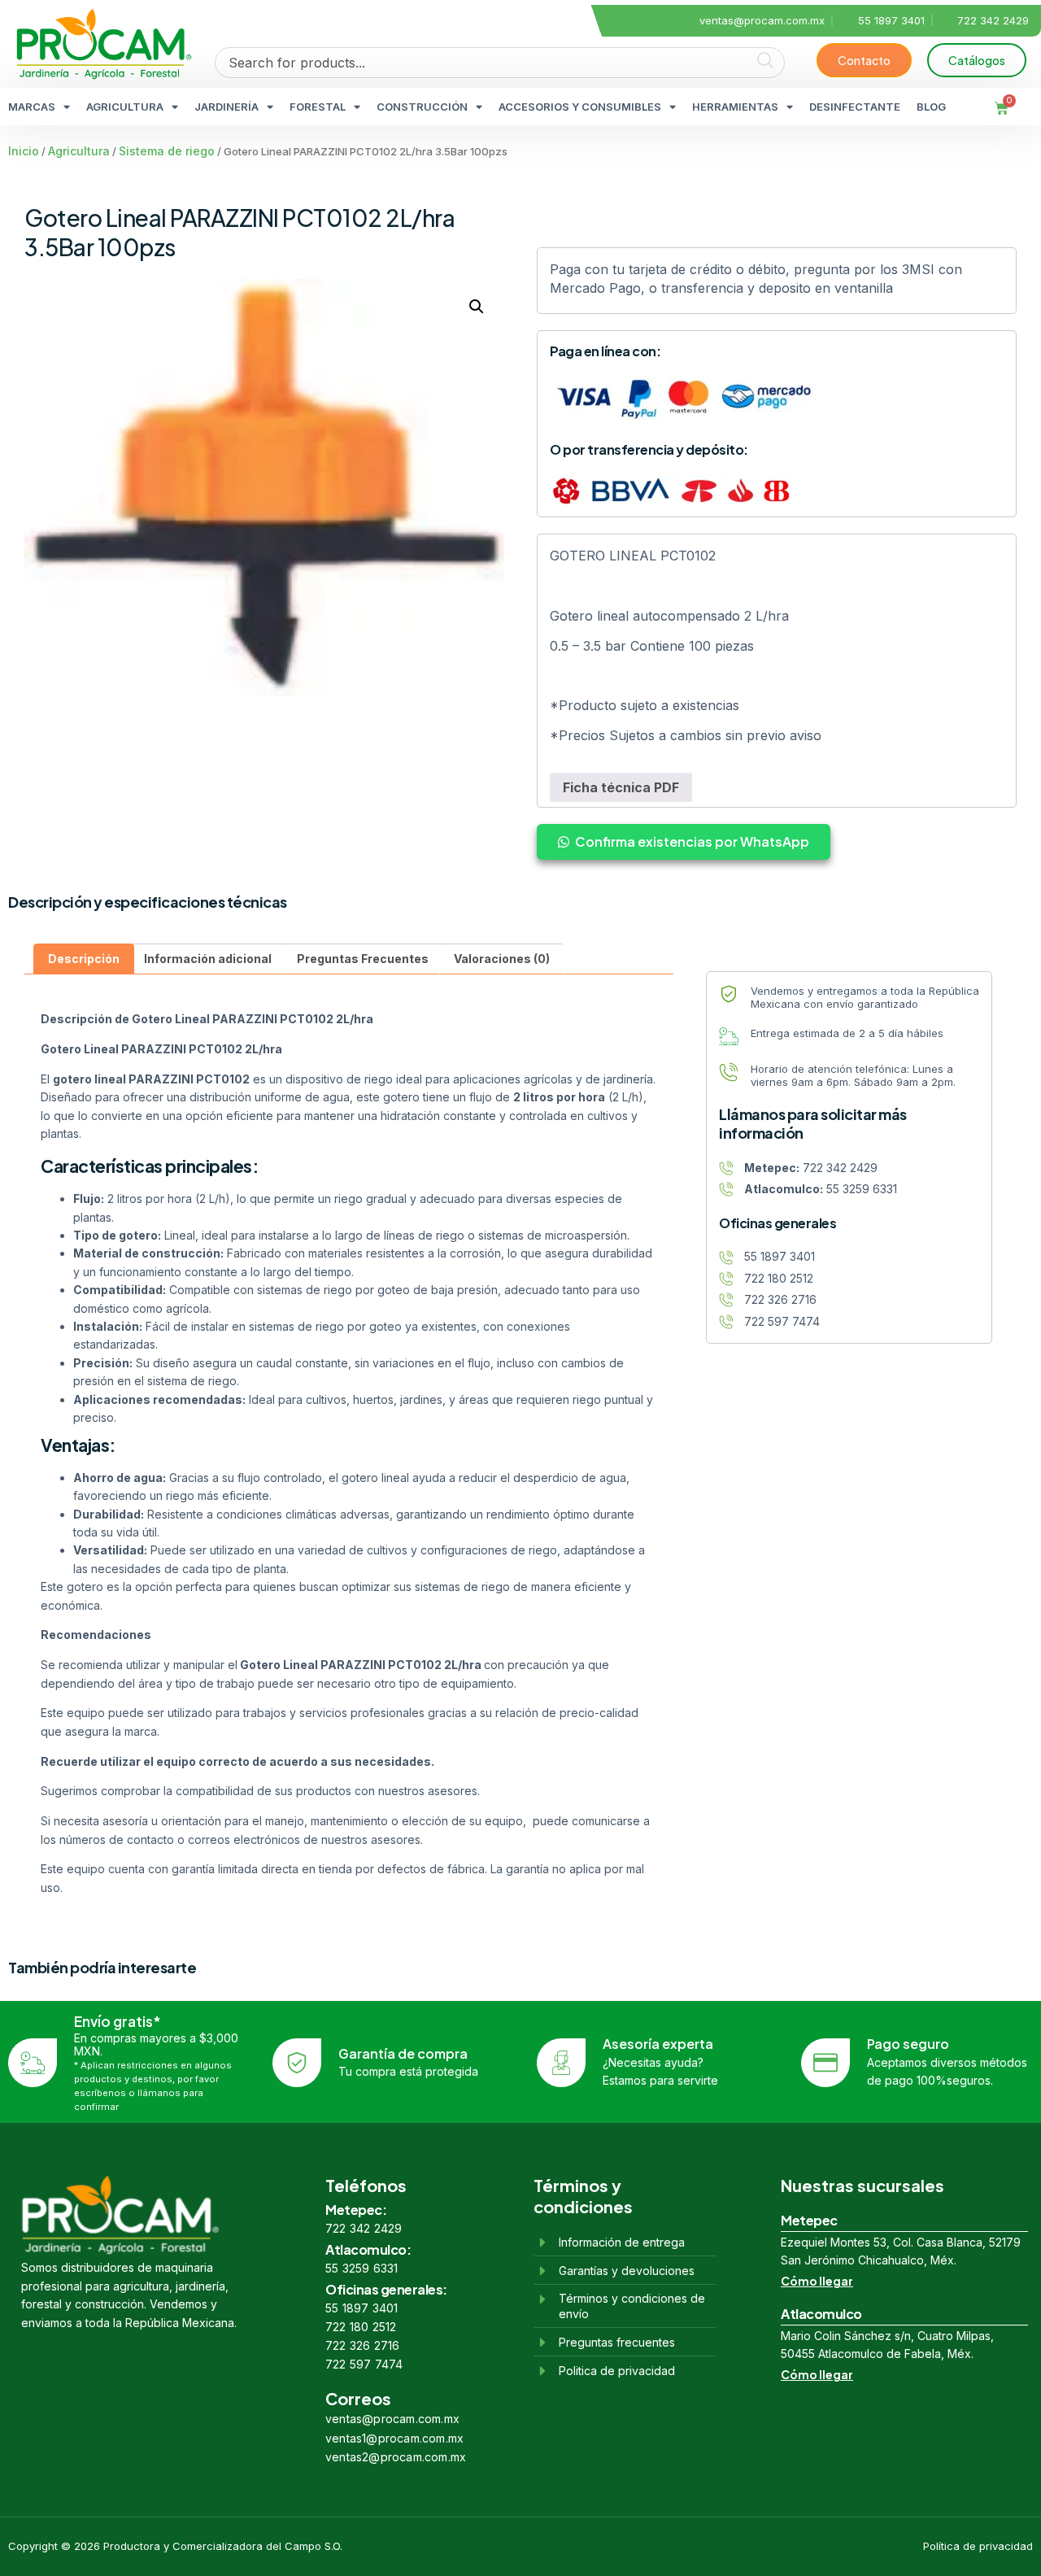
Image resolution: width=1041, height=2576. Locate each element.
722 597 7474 (364, 2364)
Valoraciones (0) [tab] (502, 959)
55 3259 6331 (362, 2268)
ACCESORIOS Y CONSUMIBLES (580, 107)
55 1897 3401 (362, 2308)
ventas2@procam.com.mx (396, 2457)
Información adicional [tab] (208, 959)
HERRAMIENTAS (735, 107)
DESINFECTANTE (855, 107)
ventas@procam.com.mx (392, 2419)
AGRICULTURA (125, 107)
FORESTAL (318, 107)
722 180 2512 (361, 2327)
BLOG (931, 107)
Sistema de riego (167, 151)
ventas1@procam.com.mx (394, 2438)
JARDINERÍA (226, 107)
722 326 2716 (362, 2345)
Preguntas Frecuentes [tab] (363, 959)
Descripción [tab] (84, 959)
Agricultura (79, 151)
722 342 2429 (364, 2228)
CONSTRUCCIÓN (422, 107)
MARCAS (32, 107)
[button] (477, 307)
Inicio (24, 151)
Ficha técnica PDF (621, 787)
